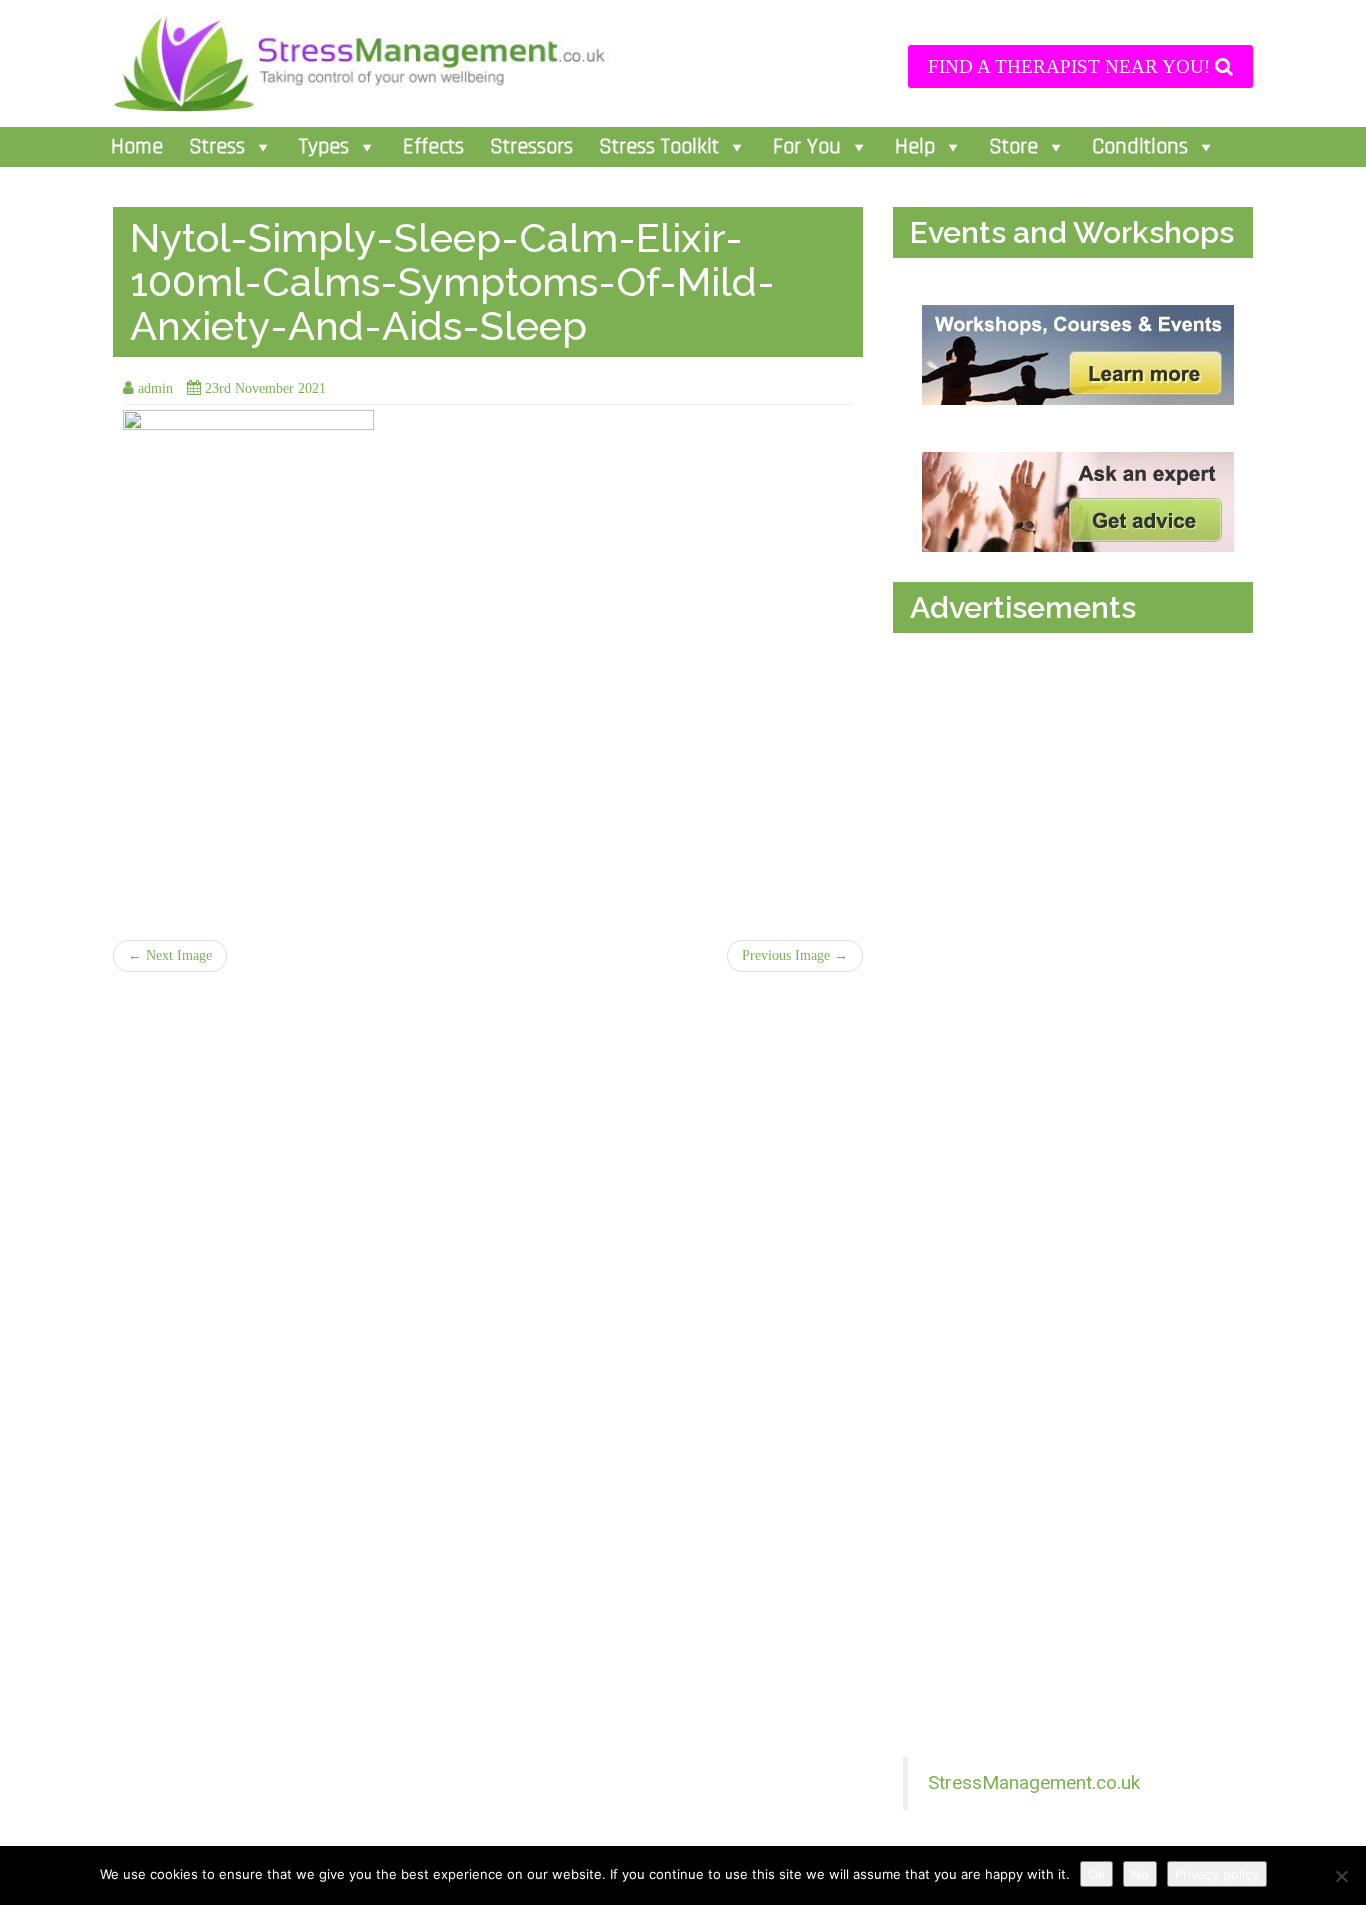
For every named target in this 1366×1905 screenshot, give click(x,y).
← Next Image (170, 955)
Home (137, 147)
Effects (433, 147)
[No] (1341, 1876)
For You (807, 147)
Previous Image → (795, 955)
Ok (1096, 1874)
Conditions (1140, 147)
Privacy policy (1217, 1874)
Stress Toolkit (659, 147)
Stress (217, 147)
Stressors (531, 147)
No (1140, 1874)
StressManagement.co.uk (1034, 1782)
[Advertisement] (1078, 848)
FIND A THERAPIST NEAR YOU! (1071, 66)
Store (1013, 147)
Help (915, 147)
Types (324, 147)
